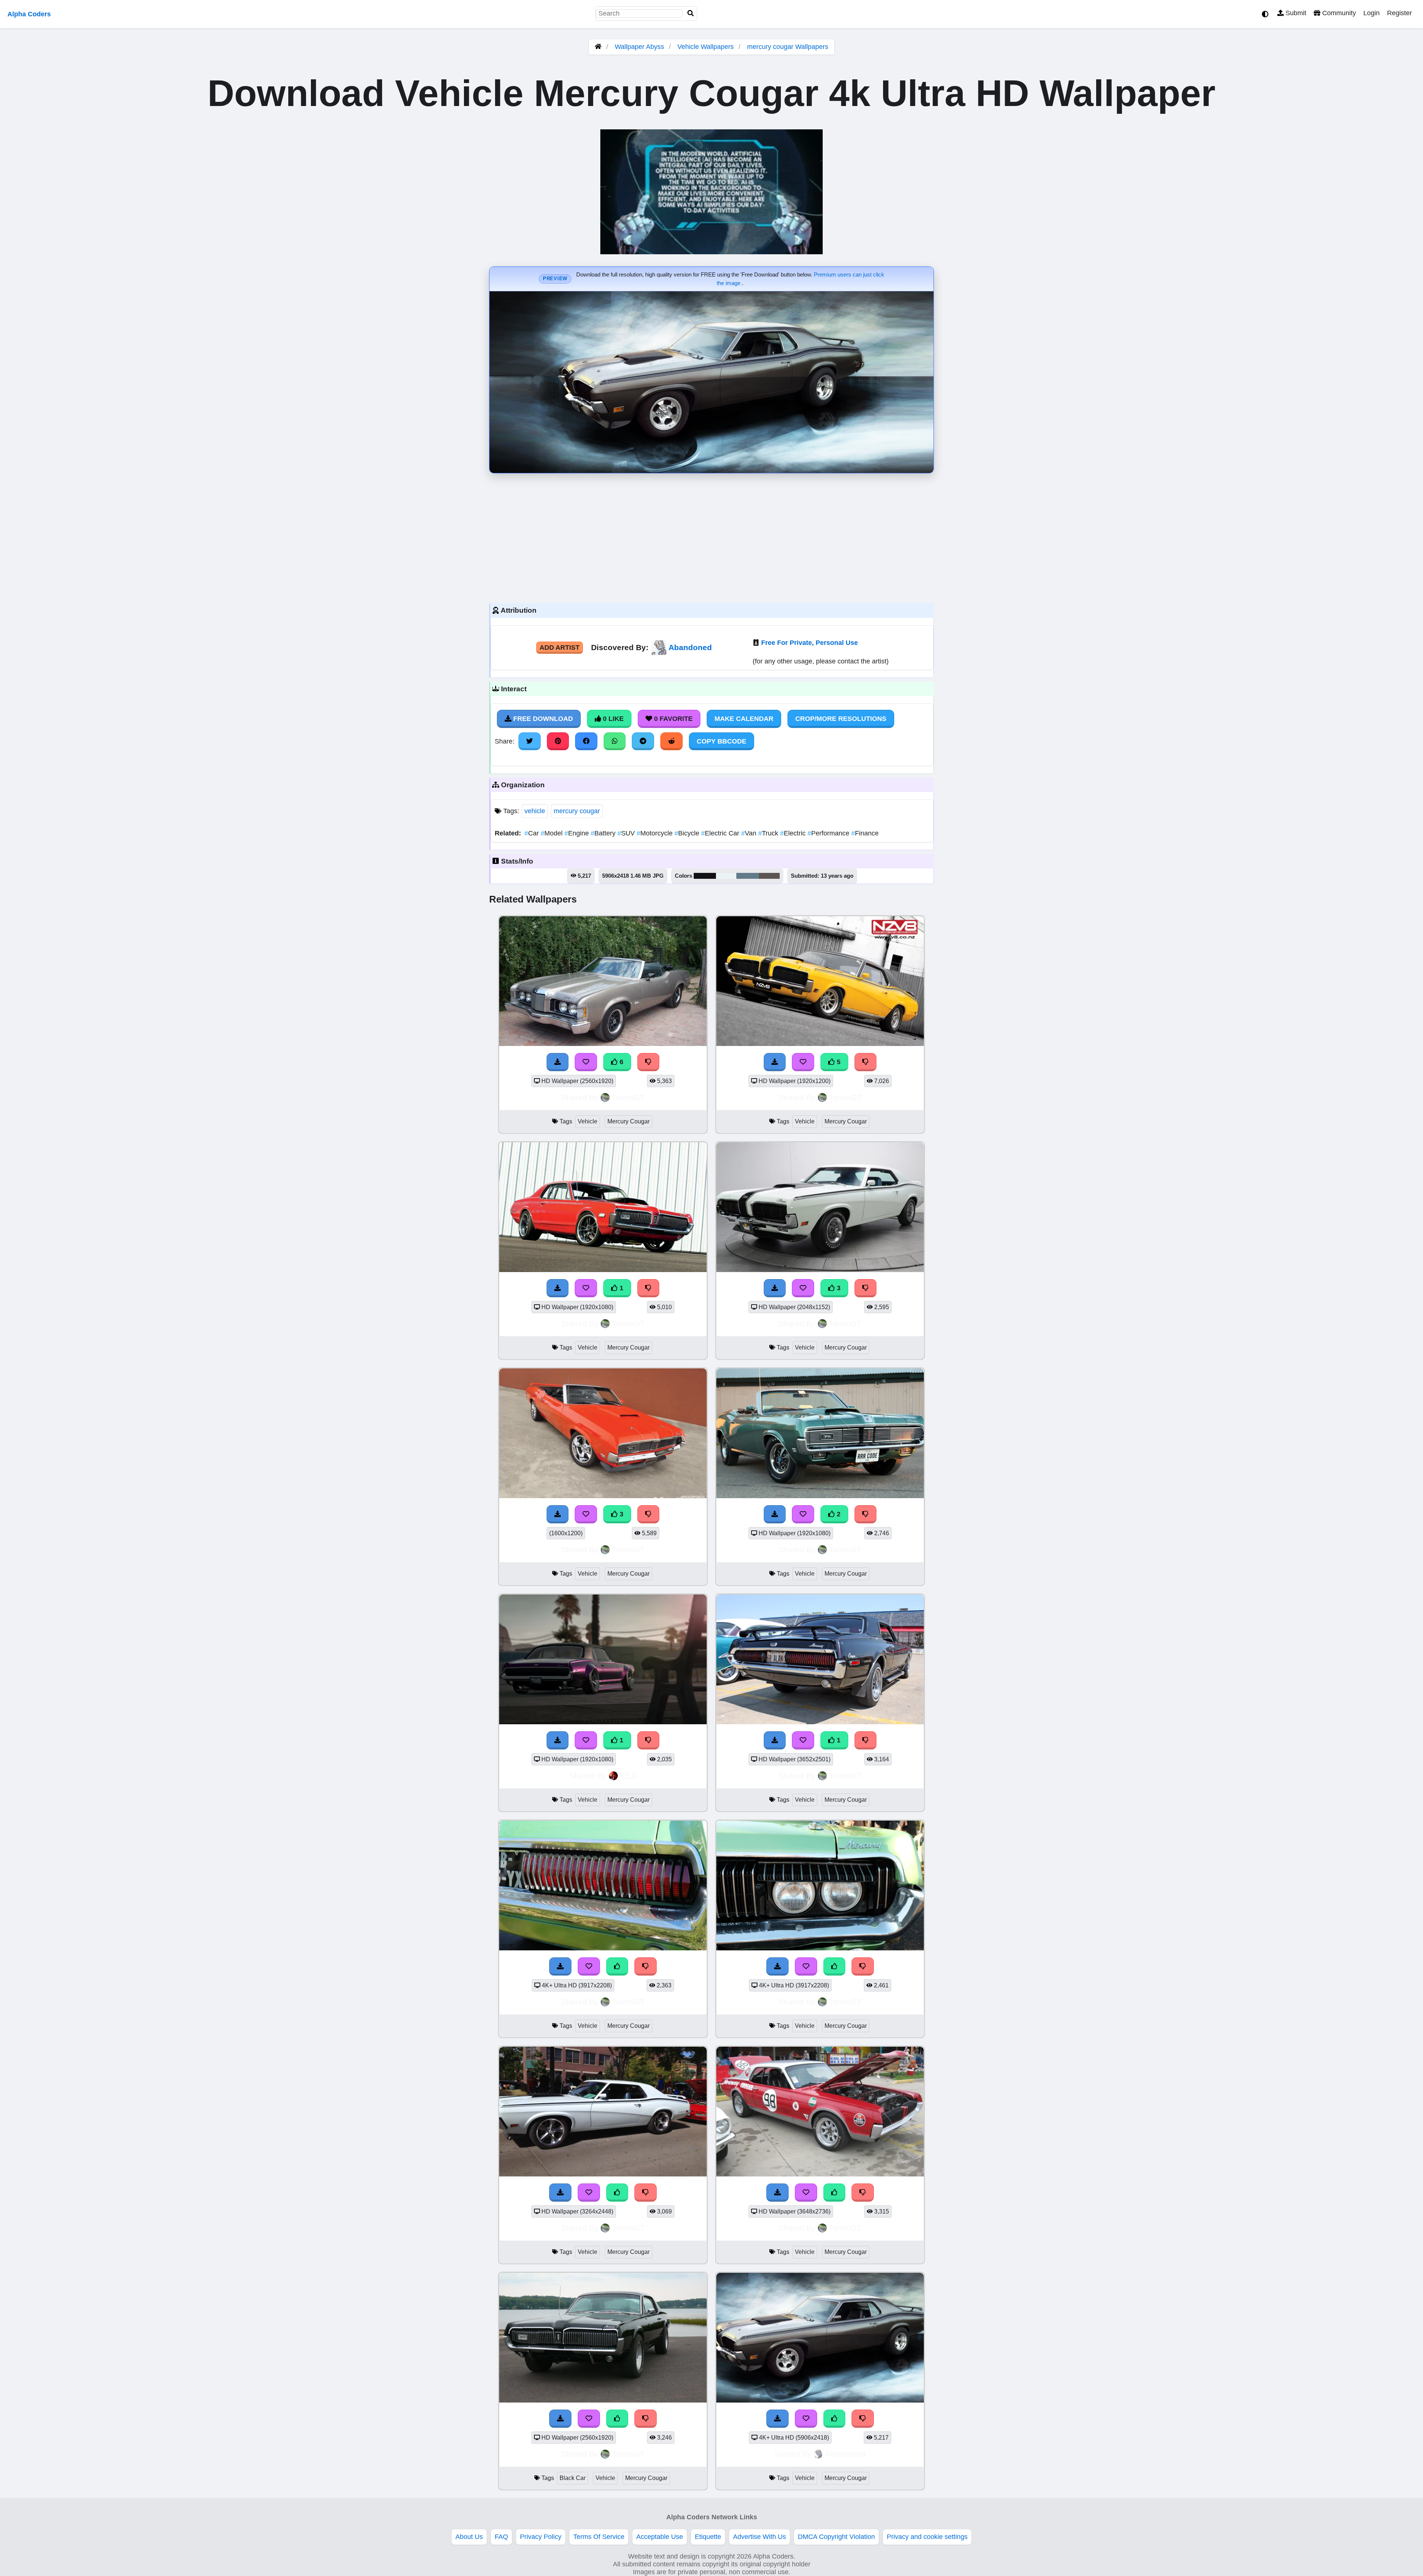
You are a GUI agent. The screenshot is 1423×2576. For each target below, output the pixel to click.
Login (1371, 13)
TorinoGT (628, 1097)
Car (533, 833)
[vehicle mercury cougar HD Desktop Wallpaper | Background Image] (603, 1270)
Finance (865, 833)
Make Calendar (744, 719)
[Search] (691, 14)
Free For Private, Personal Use (810, 643)
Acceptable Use (660, 2537)
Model (553, 833)
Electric (794, 833)
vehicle (535, 811)
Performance (829, 833)
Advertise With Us (759, 2537)
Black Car (573, 2478)
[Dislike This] (649, 1288)
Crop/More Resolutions (841, 719)
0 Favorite (672, 719)
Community (1338, 13)
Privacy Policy (541, 2537)
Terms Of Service (599, 2537)
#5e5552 (769, 876)
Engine (578, 833)
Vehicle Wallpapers (706, 47)
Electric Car (721, 833)
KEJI (628, 1776)
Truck (769, 833)
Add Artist (560, 648)
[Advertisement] (711, 536)
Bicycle (688, 833)
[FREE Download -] (558, 1288)
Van (750, 833)
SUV (627, 833)
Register (1399, 13)
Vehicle (588, 1121)
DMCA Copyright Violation (836, 2537)
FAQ (501, 2537)
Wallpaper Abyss (639, 47)
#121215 (705, 876)
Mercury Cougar (628, 1121)
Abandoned (690, 647)
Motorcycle (656, 833)
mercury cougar (577, 811)
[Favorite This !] (586, 1288)
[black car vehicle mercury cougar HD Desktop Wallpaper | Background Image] (603, 2400)
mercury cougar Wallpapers (788, 47)
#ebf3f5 (726, 876)
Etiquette (708, 2537)
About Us (469, 2537)
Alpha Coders (29, 14)
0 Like (612, 719)
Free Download (542, 719)
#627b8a (748, 876)
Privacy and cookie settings (927, 2537)
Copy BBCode (722, 741)
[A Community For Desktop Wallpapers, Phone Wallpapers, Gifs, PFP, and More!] (598, 47)
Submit (1295, 13)
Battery (604, 833)
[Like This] (617, 1966)
